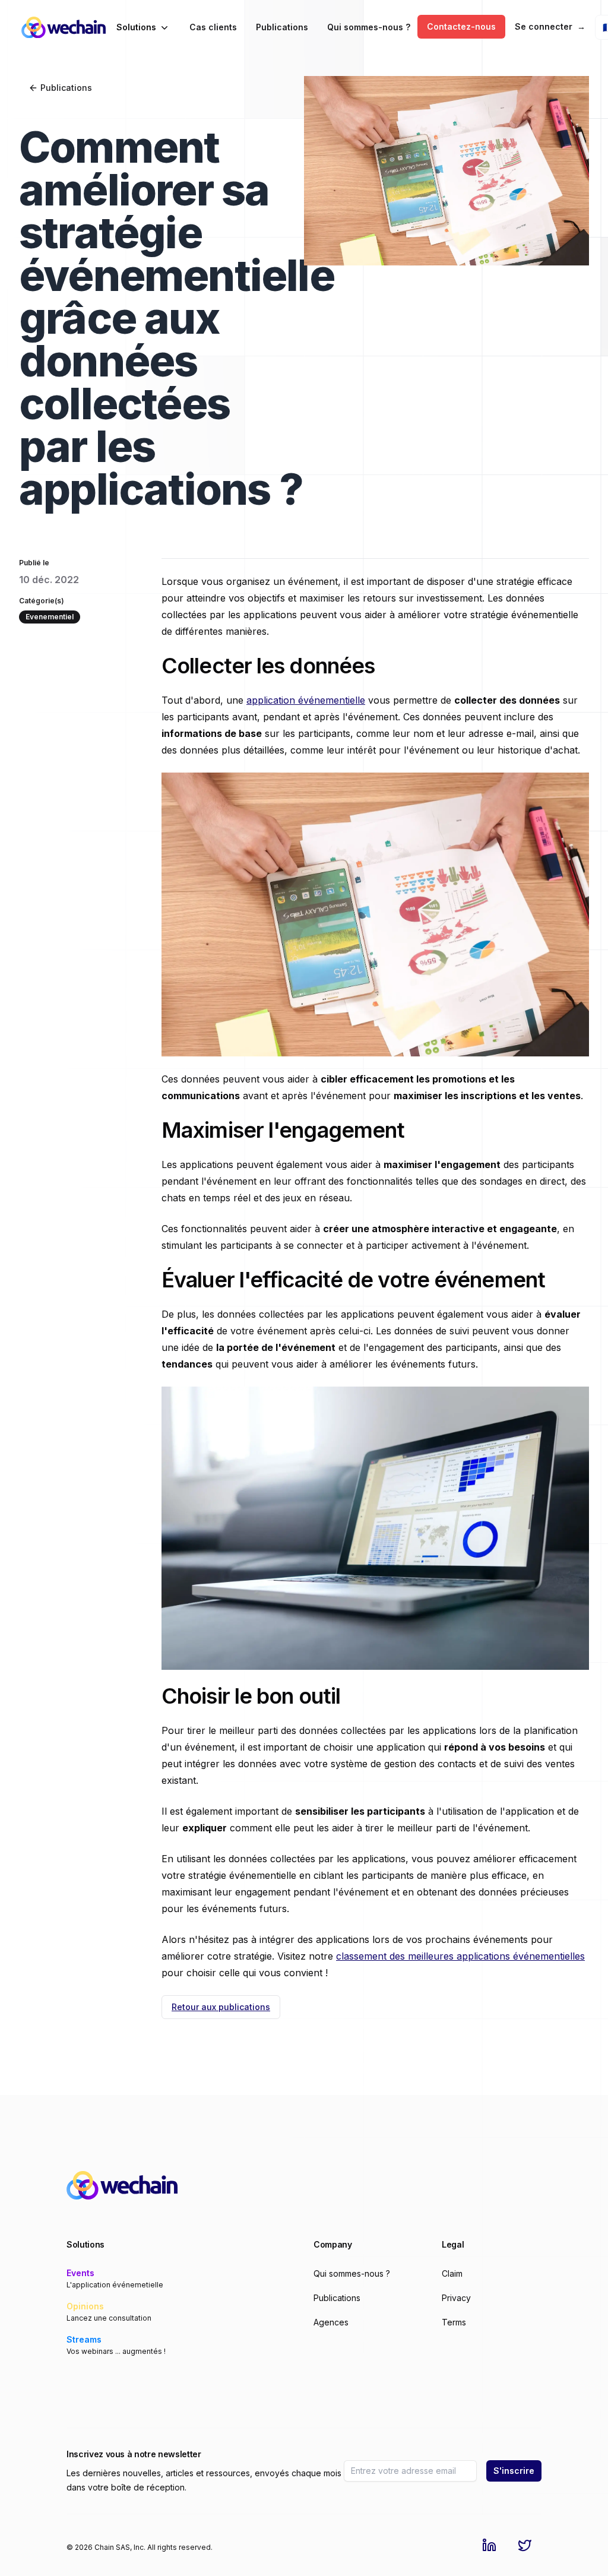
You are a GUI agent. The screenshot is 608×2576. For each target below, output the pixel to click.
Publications (282, 27)
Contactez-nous (461, 26)
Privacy (456, 2298)
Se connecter (550, 26)
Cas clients (213, 27)
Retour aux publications (221, 2007)
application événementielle (306, 700)
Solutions (136, 27)
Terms (454, 2322)
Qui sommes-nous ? (369, 27)
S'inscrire (514, 2471)
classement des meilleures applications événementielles (460, 1956)
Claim (452, 2273)
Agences (331, 2322)
